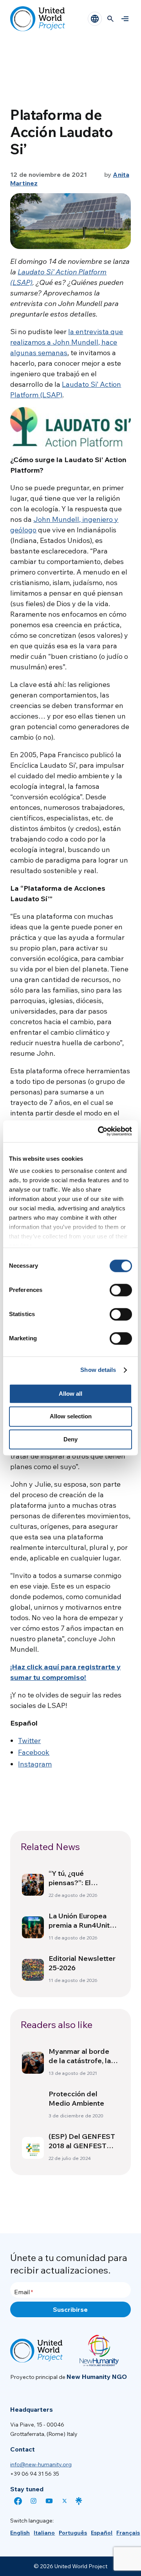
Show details (98, 1370)
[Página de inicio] (38, 19)
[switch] (121, 1290)
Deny (70, 1439)
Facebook (34, 1752)
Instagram (35, 1764)
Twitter (29, 1741)
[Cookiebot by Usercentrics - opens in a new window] (99, 1131)
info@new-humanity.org (41, 2464)
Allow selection (71, 1417)
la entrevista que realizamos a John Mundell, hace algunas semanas (67, 342)
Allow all (70, 1394)
